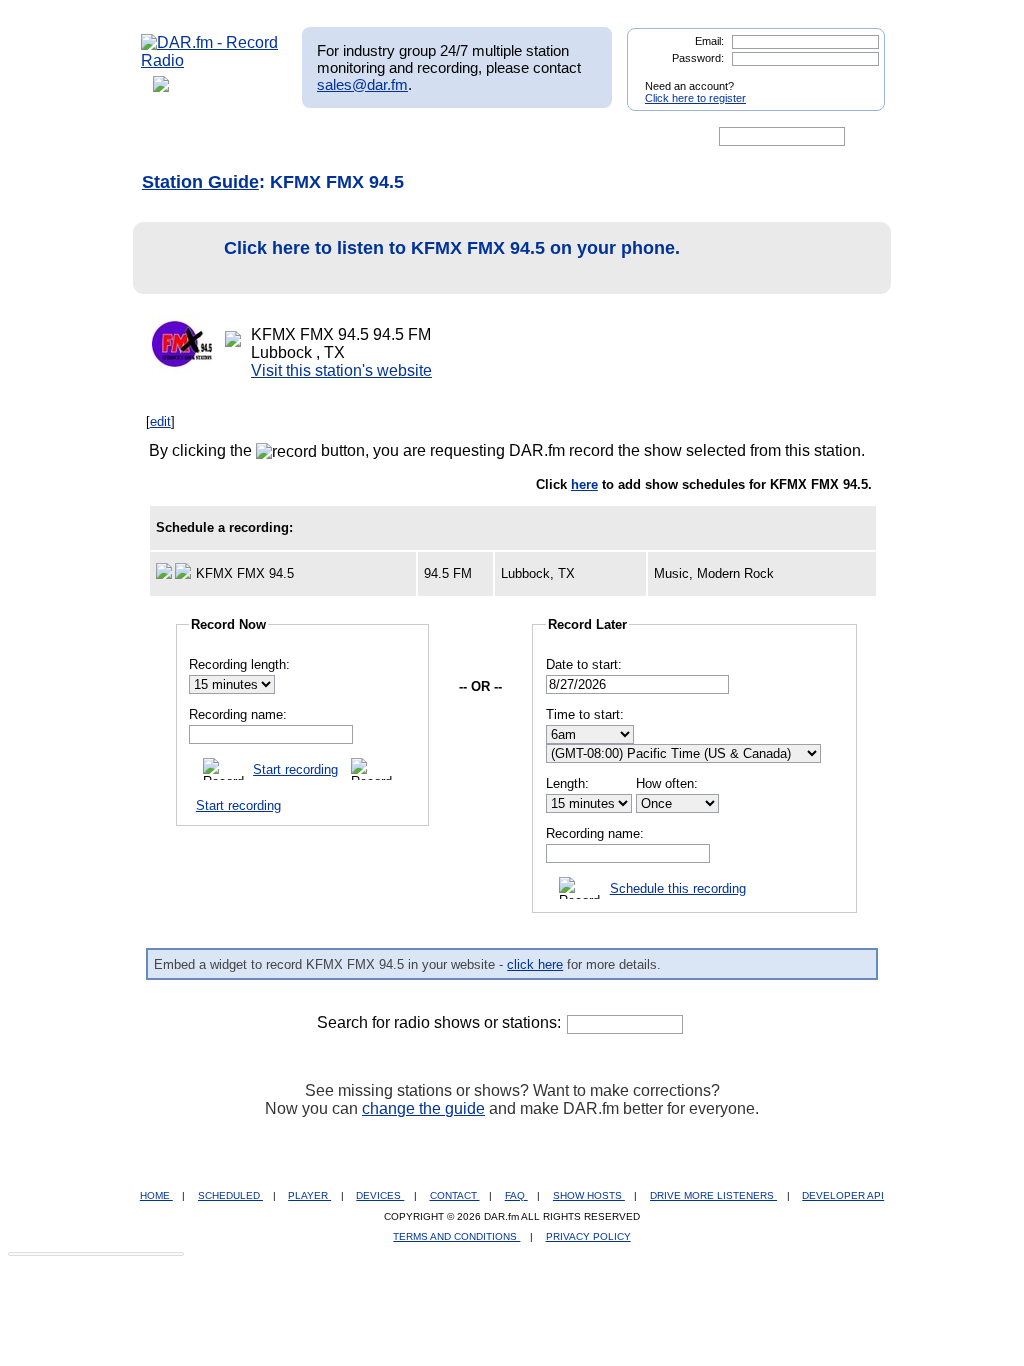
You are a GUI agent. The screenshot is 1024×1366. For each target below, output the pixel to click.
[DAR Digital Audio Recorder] (175, 137)
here (584, 484)
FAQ (516, 1195)
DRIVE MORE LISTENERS (713, 1195)
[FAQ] (529, 137)
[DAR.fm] (210, 60)
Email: (709, 41)
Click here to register (695, 98)
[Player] (370, 137)
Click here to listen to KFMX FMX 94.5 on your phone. (452, 248)
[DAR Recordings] (273, 137)
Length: (567, 783)
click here (535, 964)
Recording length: (239, 664)
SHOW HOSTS (589, 1195)
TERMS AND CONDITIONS (456, 1236)
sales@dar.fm (362, 84)
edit (160, 421)
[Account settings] (608, 137)
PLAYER (309, 1195)
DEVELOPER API (843, 1195)
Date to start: (584, 664)
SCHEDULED (230, 1195)
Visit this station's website (341, 370)
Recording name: (238, 714)
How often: (667, 783)
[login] (854, 78)
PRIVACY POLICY (588, 1236)
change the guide (423, 1108)
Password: (698, 58)
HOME (156, 1195)
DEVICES (380, 1195)
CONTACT (455, 1195)
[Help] (453, 137)
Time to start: (585, 714)
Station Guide (200, 182)
